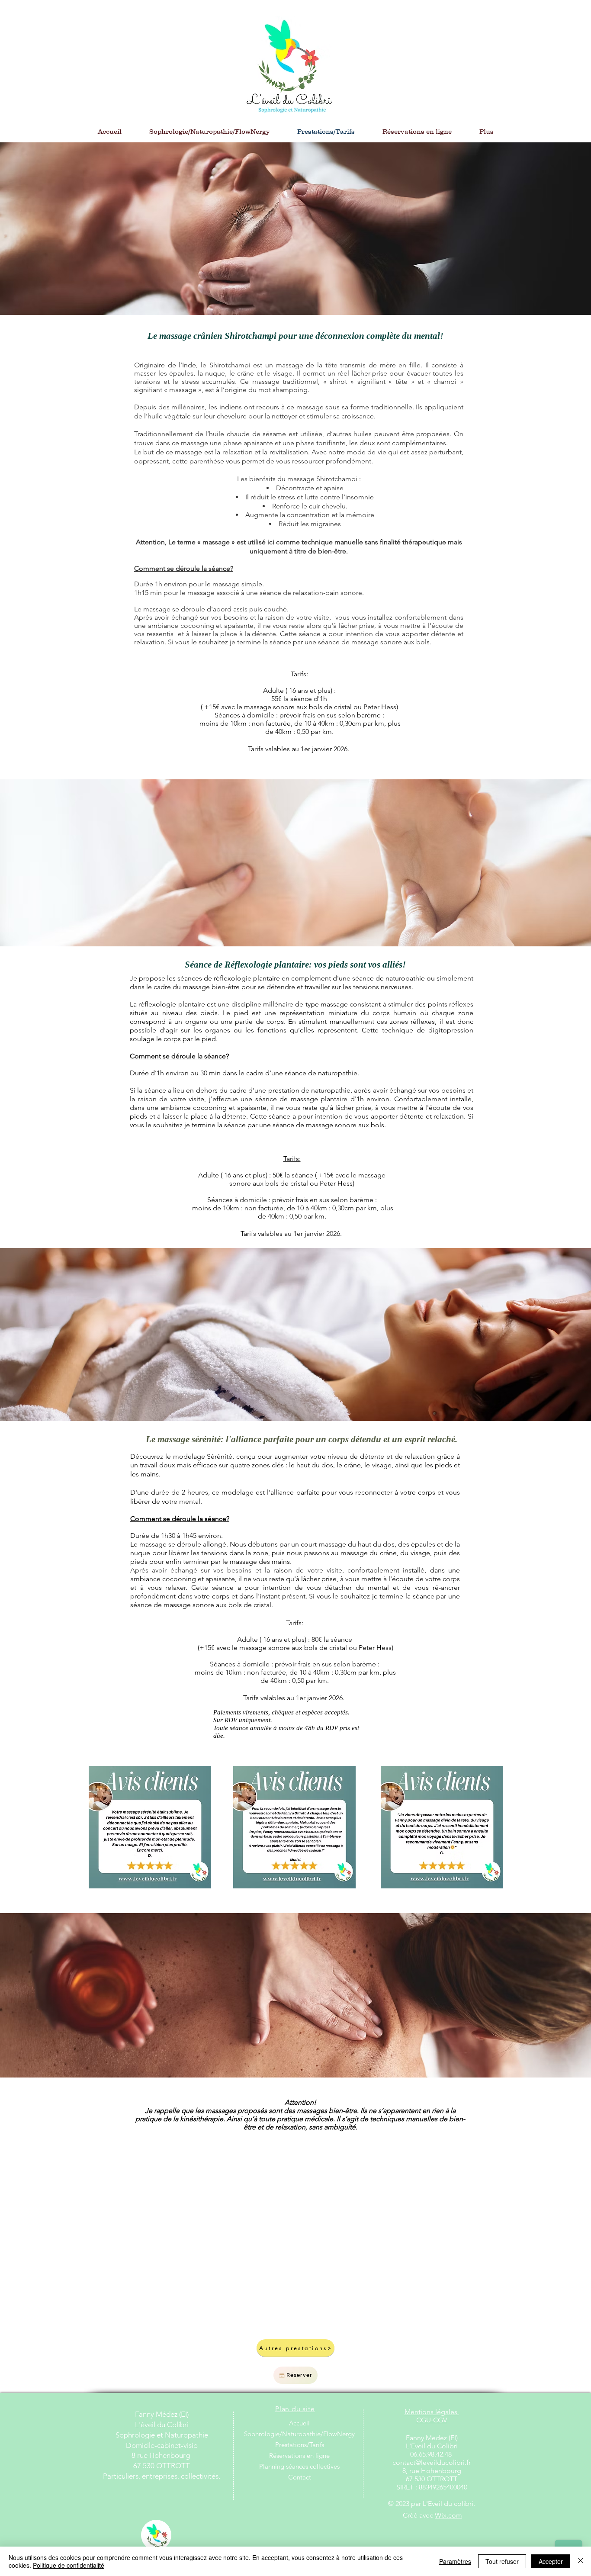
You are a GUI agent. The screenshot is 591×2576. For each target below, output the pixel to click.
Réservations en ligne (299, 2455)
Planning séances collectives (299, 2466)
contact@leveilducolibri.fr (432, 2462)
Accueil (299, 2423)
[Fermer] (581, 2561)
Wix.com (448, 2515)
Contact (300, 2477)
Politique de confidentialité (69, 2565)
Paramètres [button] (455, 2561)
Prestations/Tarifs (300, 2445)
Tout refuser (502, 2561)
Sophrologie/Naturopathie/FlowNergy (299, 2434)
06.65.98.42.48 (432, 2454)
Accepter (551, 2561)
